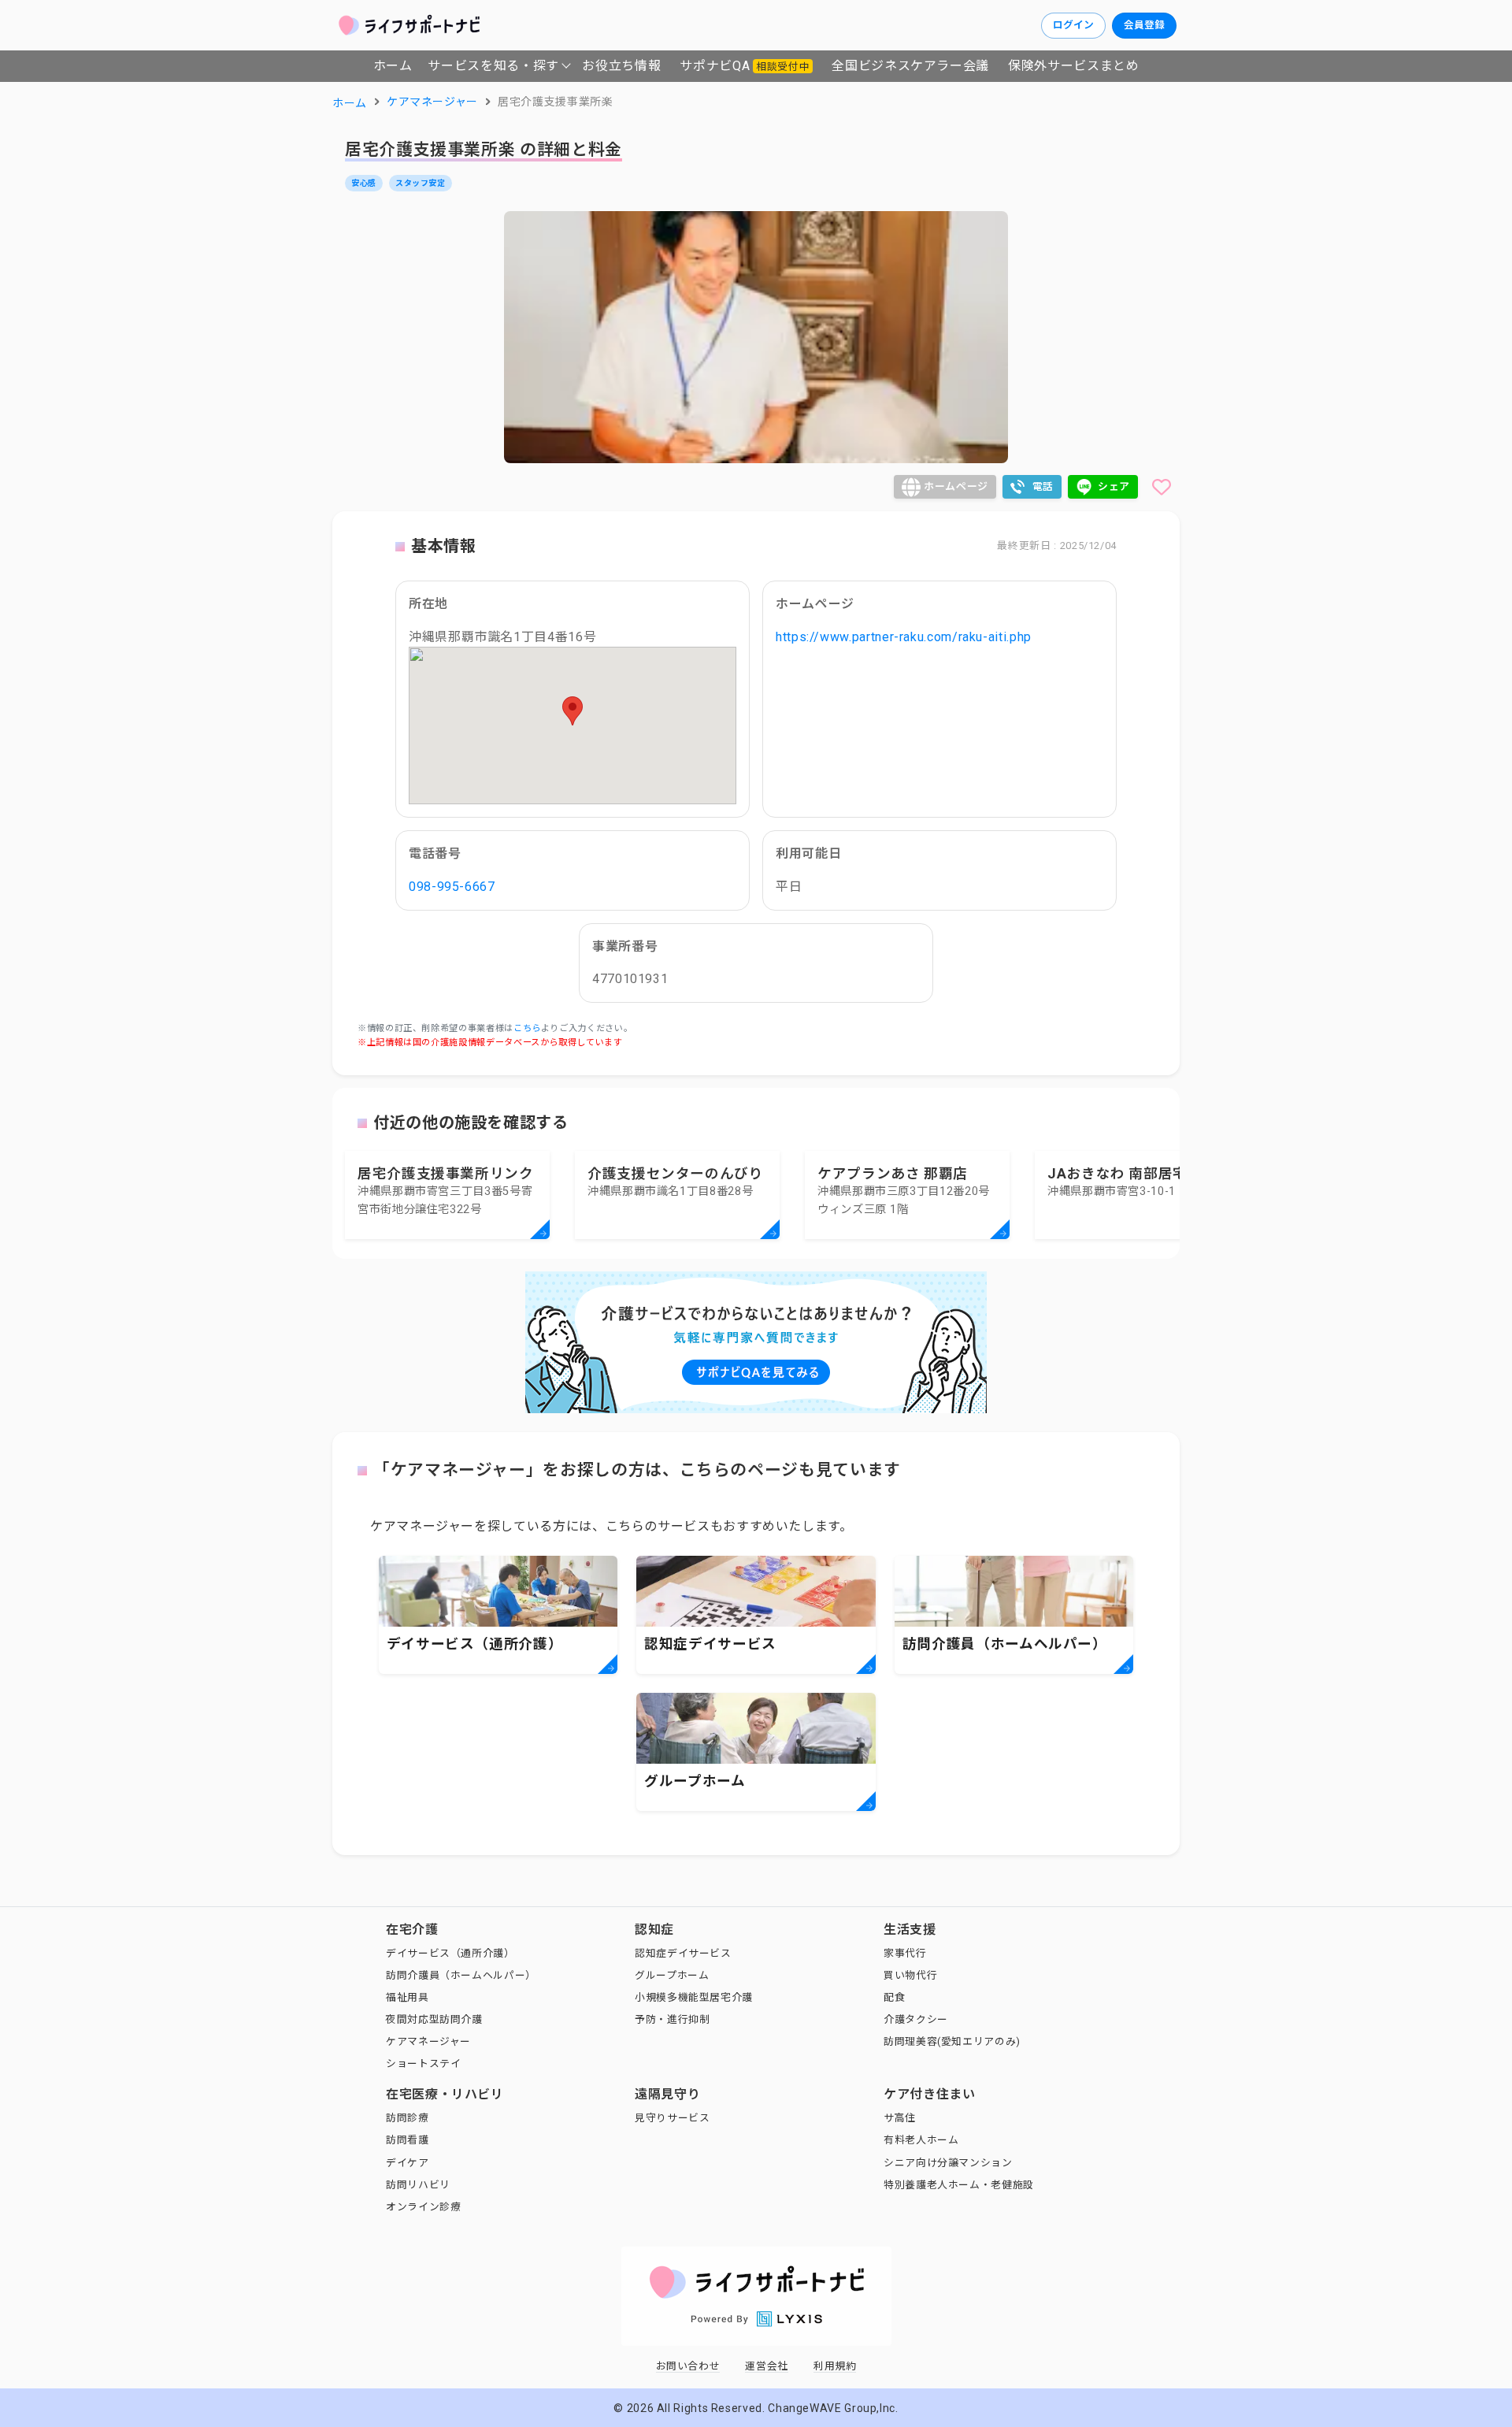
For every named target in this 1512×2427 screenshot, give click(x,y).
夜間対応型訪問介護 (434, 2019)
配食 (894, 1997)
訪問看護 (408, 2140)
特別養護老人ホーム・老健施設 (959, 2185)
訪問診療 (408, 2118)
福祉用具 (408, 1997)
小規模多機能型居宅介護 (694, 1997)
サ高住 (900, 2118)
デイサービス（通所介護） (450, 1953)
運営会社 (767, 2366)
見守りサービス (672, 2118)
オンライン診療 (423, 2207)
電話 (1043, 486)
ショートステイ (423, 2063)
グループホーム (672, 1975)
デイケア (408, 2163)
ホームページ (956, 486)
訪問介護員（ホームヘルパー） (461, 1975)
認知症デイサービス (683, 1953)
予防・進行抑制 (672, 2019)
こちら (527, 1028)
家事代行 (905, 1953)
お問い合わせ (688, 2366)
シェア (1114, 486)
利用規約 (835, 2366)
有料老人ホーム (921, 2140)
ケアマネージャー (428, 2041)
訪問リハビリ (418, 2185)
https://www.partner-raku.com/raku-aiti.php (904, 637)
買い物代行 (910, 1975)
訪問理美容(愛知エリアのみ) (952, 2041)
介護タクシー (916, 2019)
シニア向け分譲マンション (948, 2163)
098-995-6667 (452, 887)
